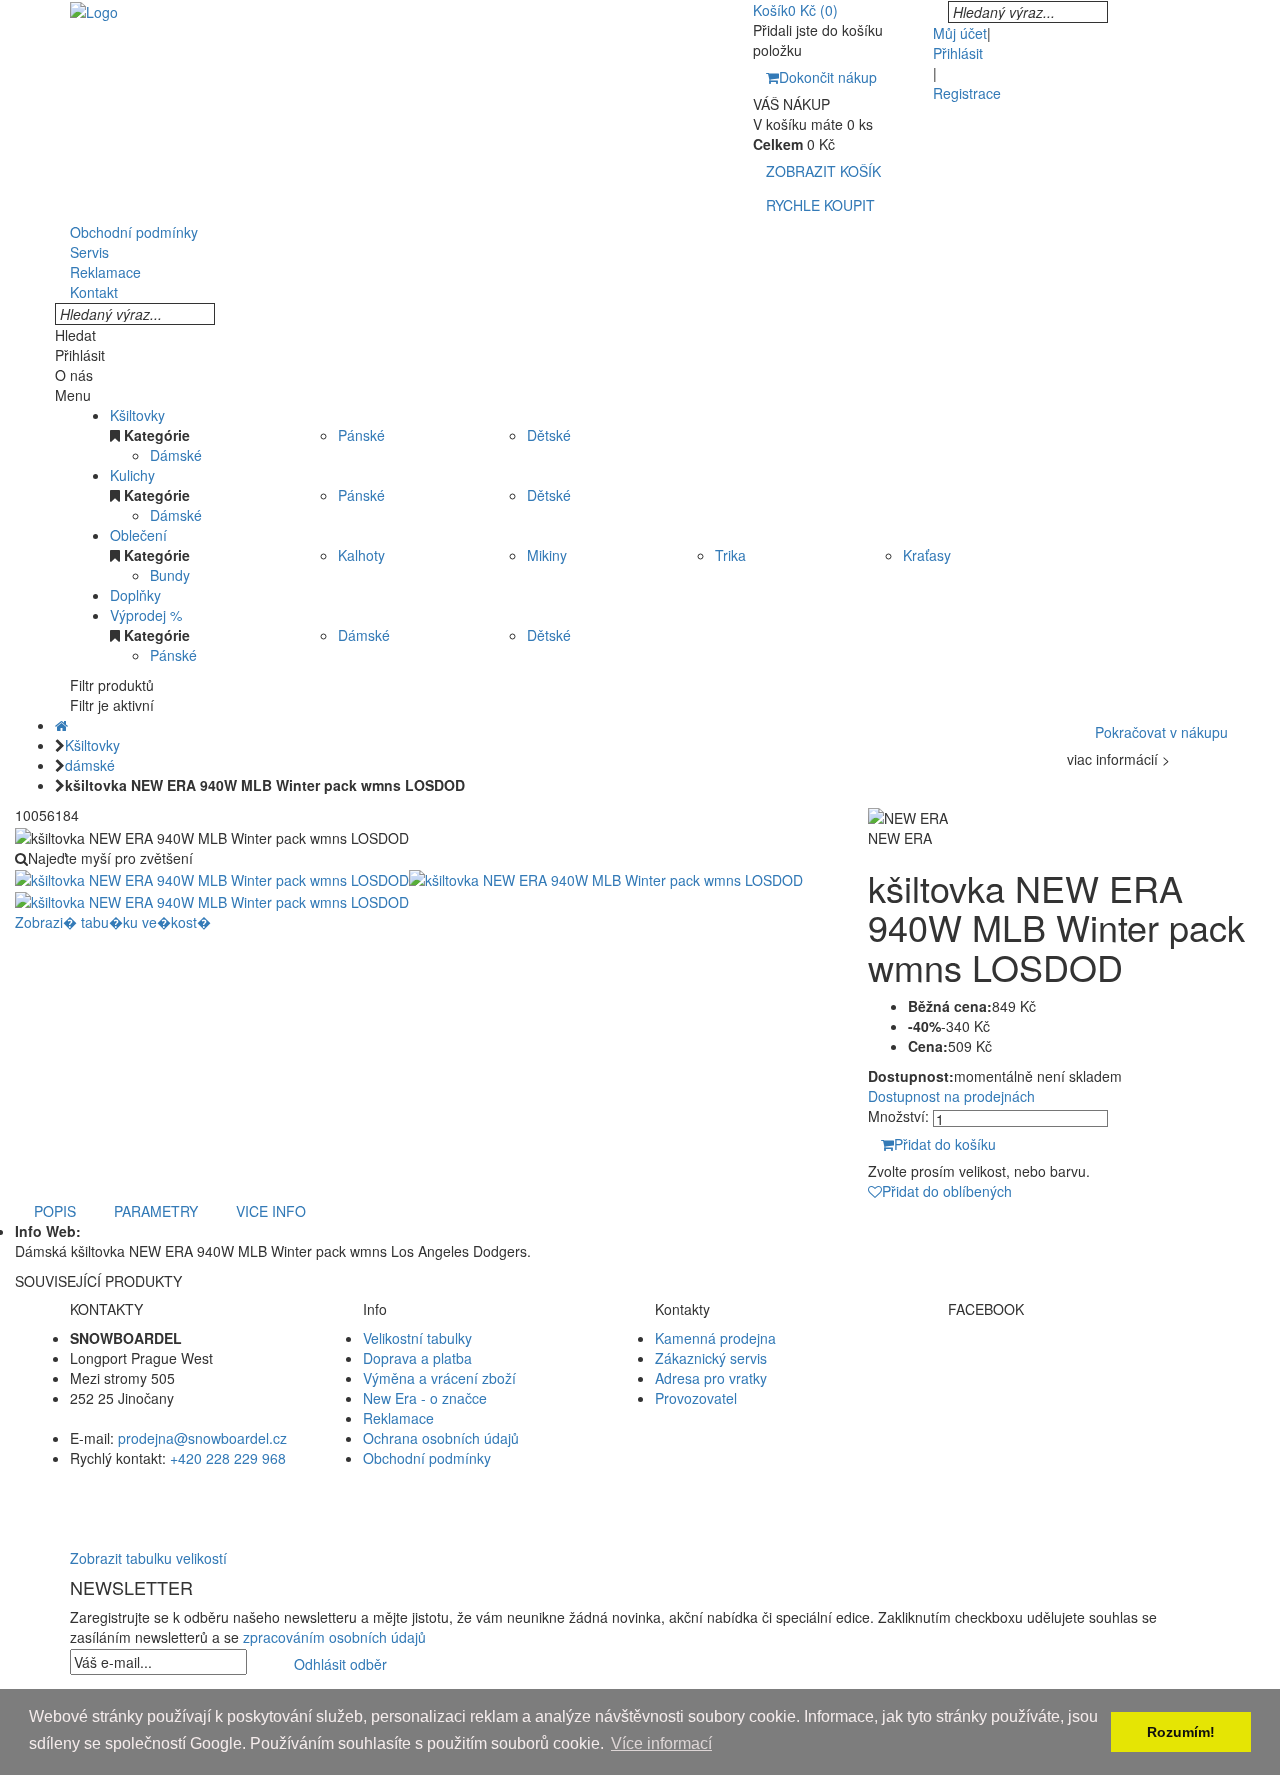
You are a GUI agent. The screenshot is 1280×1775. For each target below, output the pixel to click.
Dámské (176, 455)
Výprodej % (146, 615)
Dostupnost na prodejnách (951, 1096)
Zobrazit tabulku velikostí (148, 1558)
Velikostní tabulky (417, 1338)
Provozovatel (696, 1398)
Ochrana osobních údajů (441, 1438)
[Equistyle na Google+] (1079, 1398)
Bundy (170, 575)
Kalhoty (361, 555)
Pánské (361, 435)
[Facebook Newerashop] (1079, 1358)
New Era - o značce (425, 1398)
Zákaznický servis (711, 1358)
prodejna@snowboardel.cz (202, 1438)
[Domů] (61, 725)
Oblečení (138, 535)
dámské (90, 765)
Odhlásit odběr (340, 1664)
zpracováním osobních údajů (334, 1637)
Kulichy (132, 475)
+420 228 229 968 (228, 1458)
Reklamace (398, 1418)
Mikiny (547, 555)
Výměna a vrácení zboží (439, 1378)
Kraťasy (927, 555)
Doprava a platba (417, 1358)
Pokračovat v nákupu (1161, 732)
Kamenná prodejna (715, 1338)
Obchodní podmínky (427, 1458)
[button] (640, 1498)
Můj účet (960, 33)
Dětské (549, 435)
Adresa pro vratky (711, 1378)
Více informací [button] (661, 1743)
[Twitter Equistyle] (1079, 1378)
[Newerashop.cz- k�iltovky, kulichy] (94, 10)
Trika (730, 555)
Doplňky (135, 595)
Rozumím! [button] (1181, 1732)
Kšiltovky (137, 415)
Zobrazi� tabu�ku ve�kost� (113, 922)
